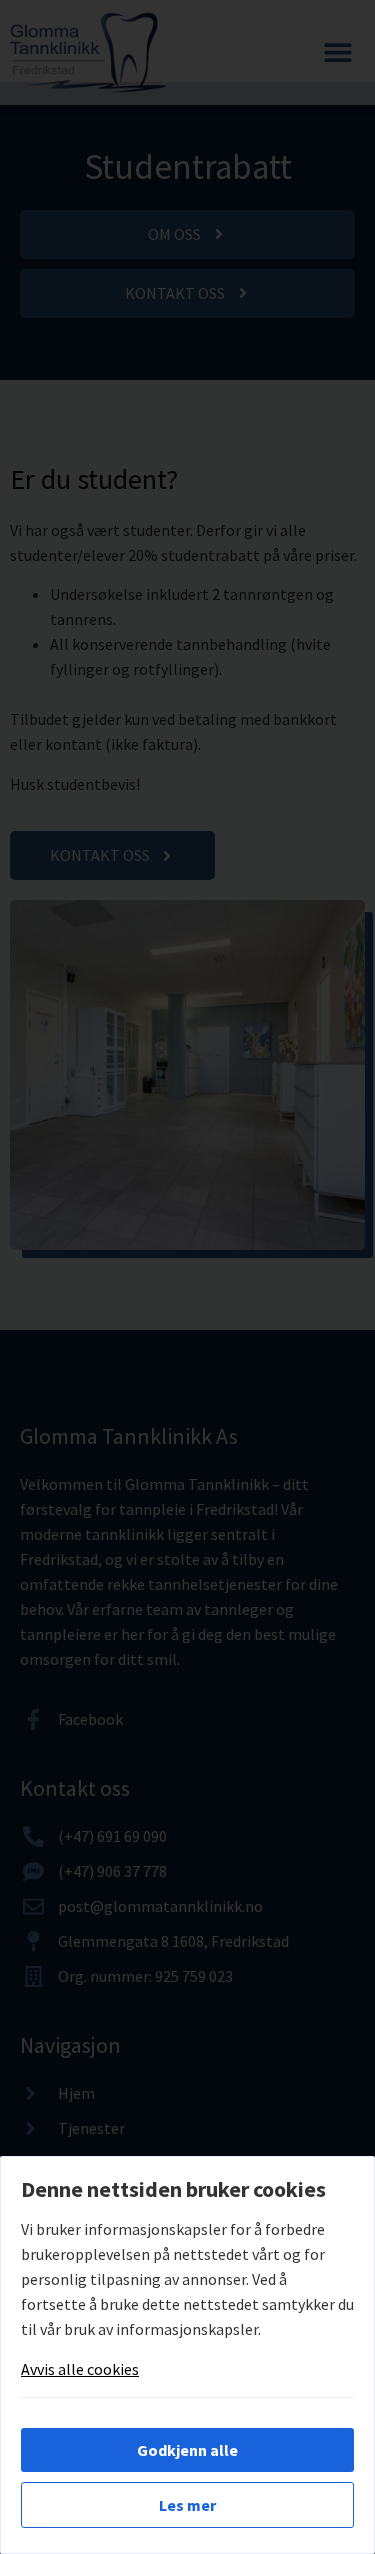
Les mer (187, 2505)
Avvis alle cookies (80, 2369)
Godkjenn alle (187, 2450)
